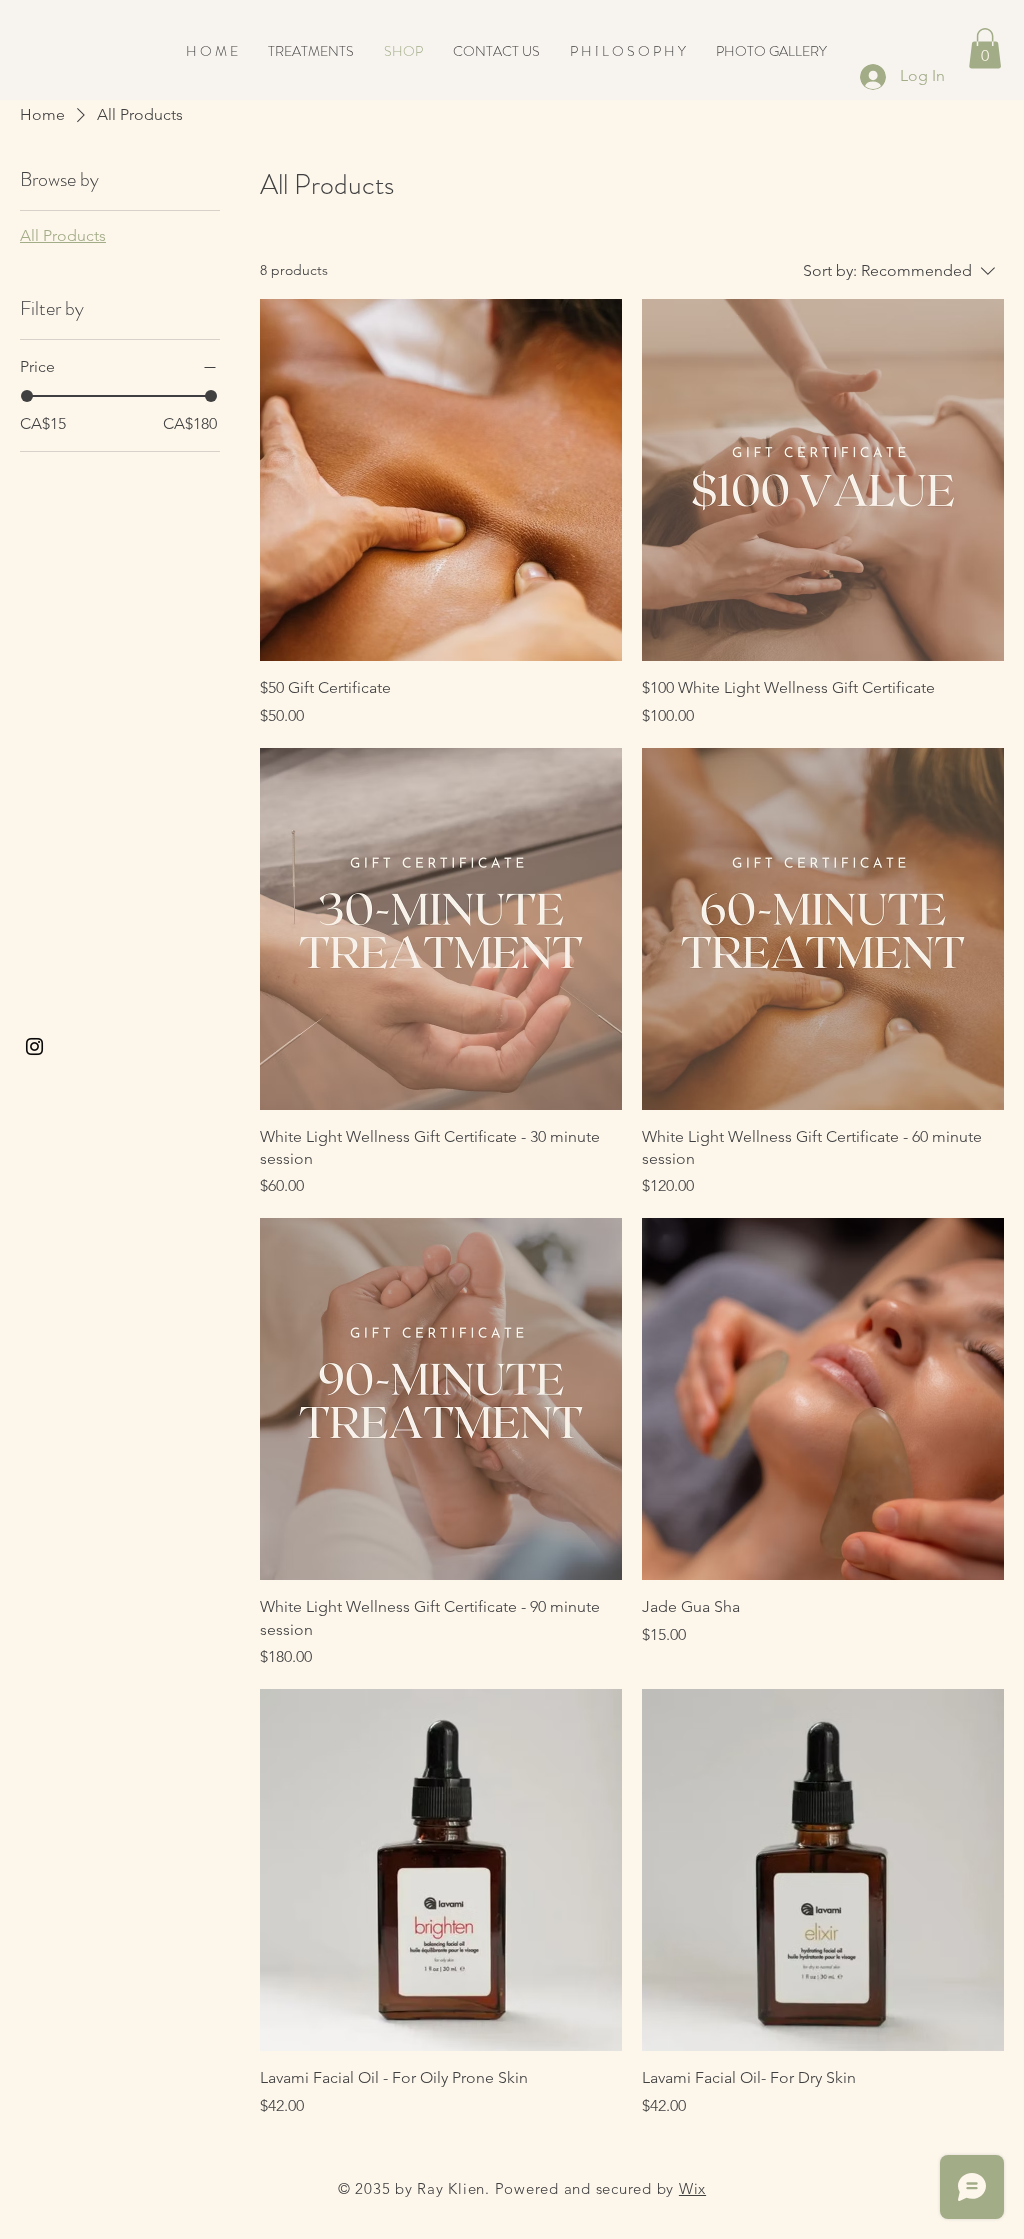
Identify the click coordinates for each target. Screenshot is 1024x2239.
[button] (985, 48)
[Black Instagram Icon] (34, 1046)
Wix (692, 2188)
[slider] (27, 396)
